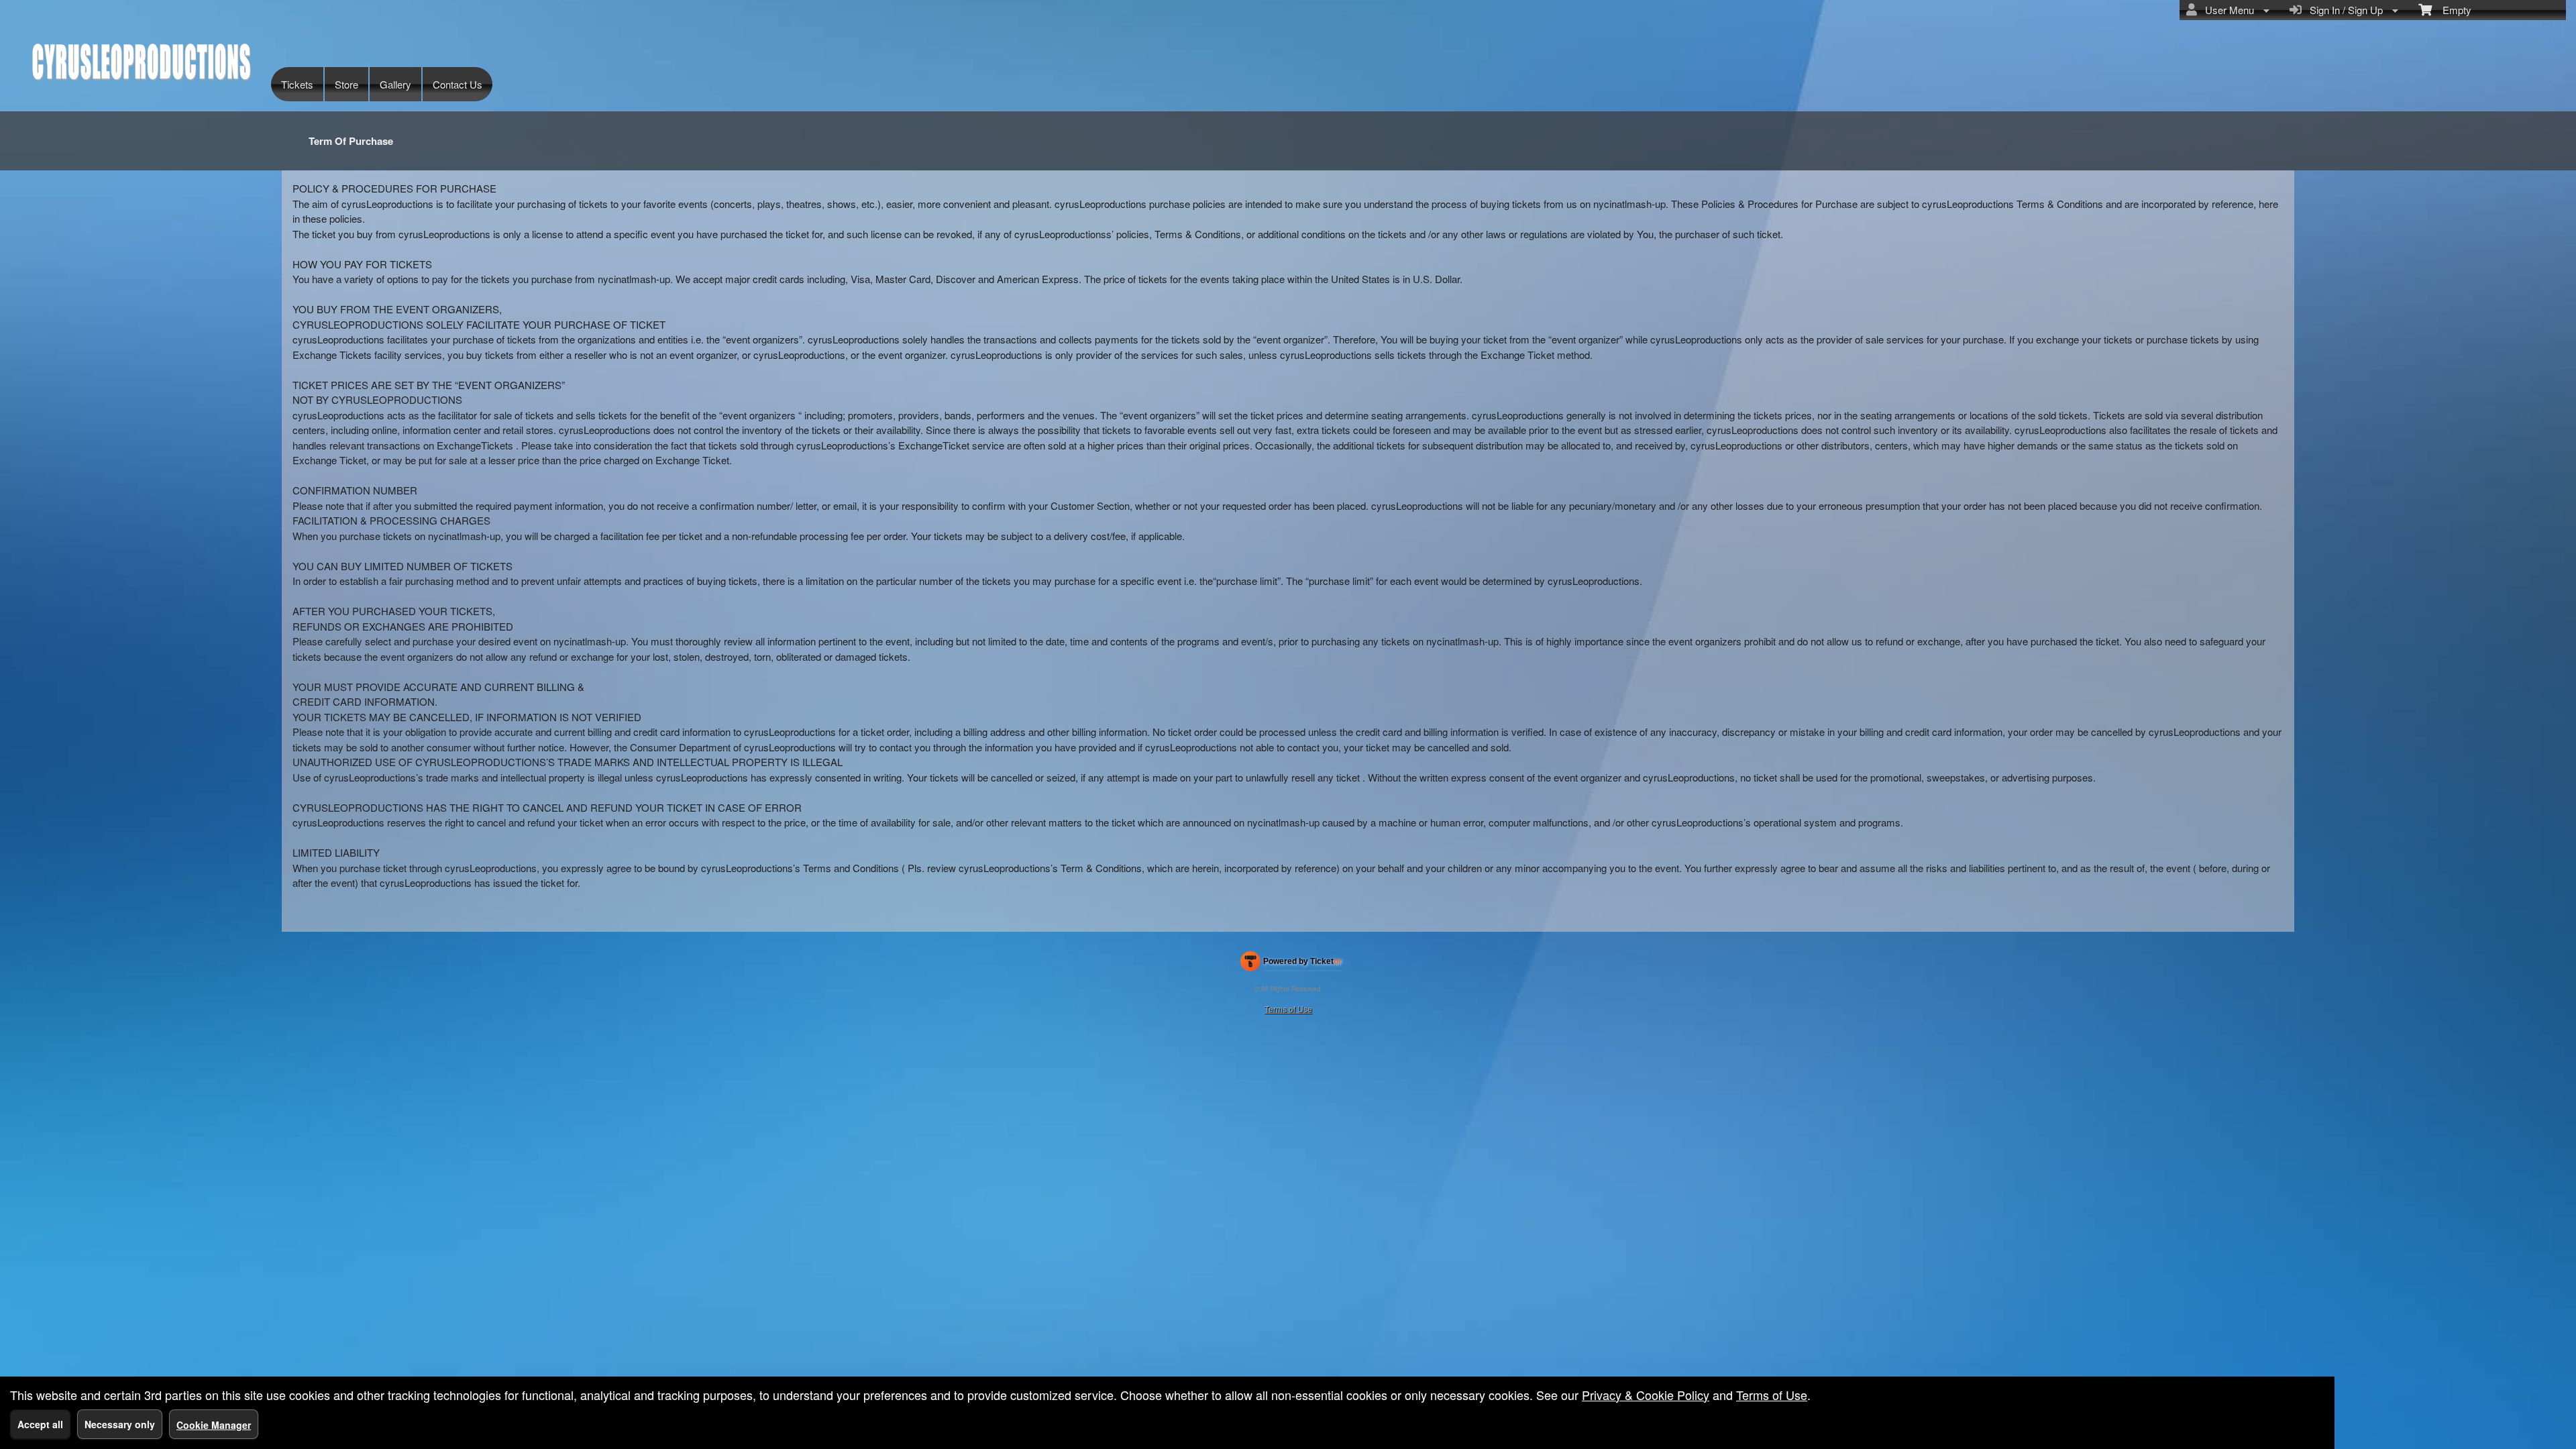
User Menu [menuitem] (2227, 10)
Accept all (40, 1424)
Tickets (297, 84)
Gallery (395, 84)
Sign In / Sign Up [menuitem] (2344, 10)
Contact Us (458, 84)
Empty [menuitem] (2452, 10)
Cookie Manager (214, 1425)
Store (346, 84)
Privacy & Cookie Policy (1646, 1395)
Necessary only (120, 1424)
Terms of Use (1288, 1009)
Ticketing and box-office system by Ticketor (1291, 964)
